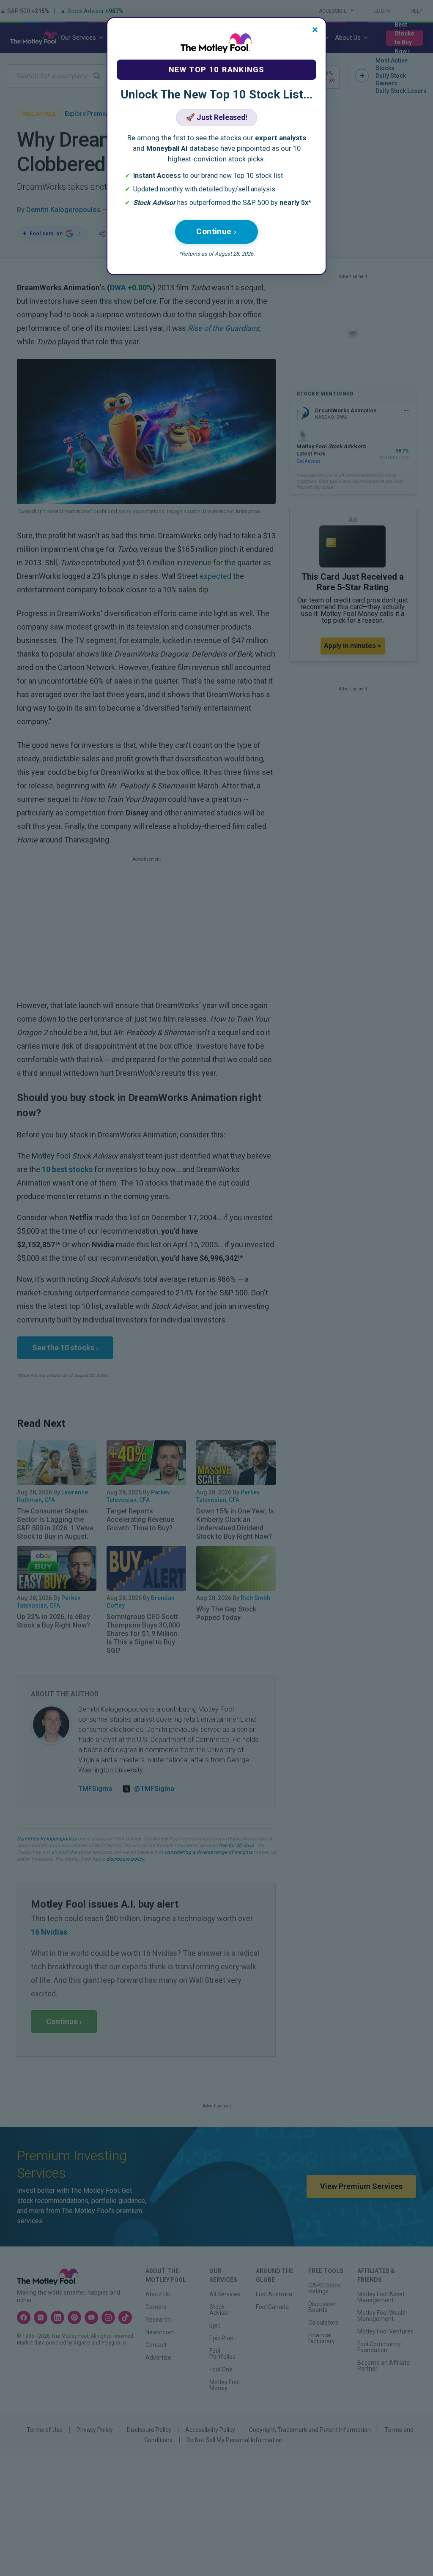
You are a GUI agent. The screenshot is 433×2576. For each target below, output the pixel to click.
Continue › (216, 231)
